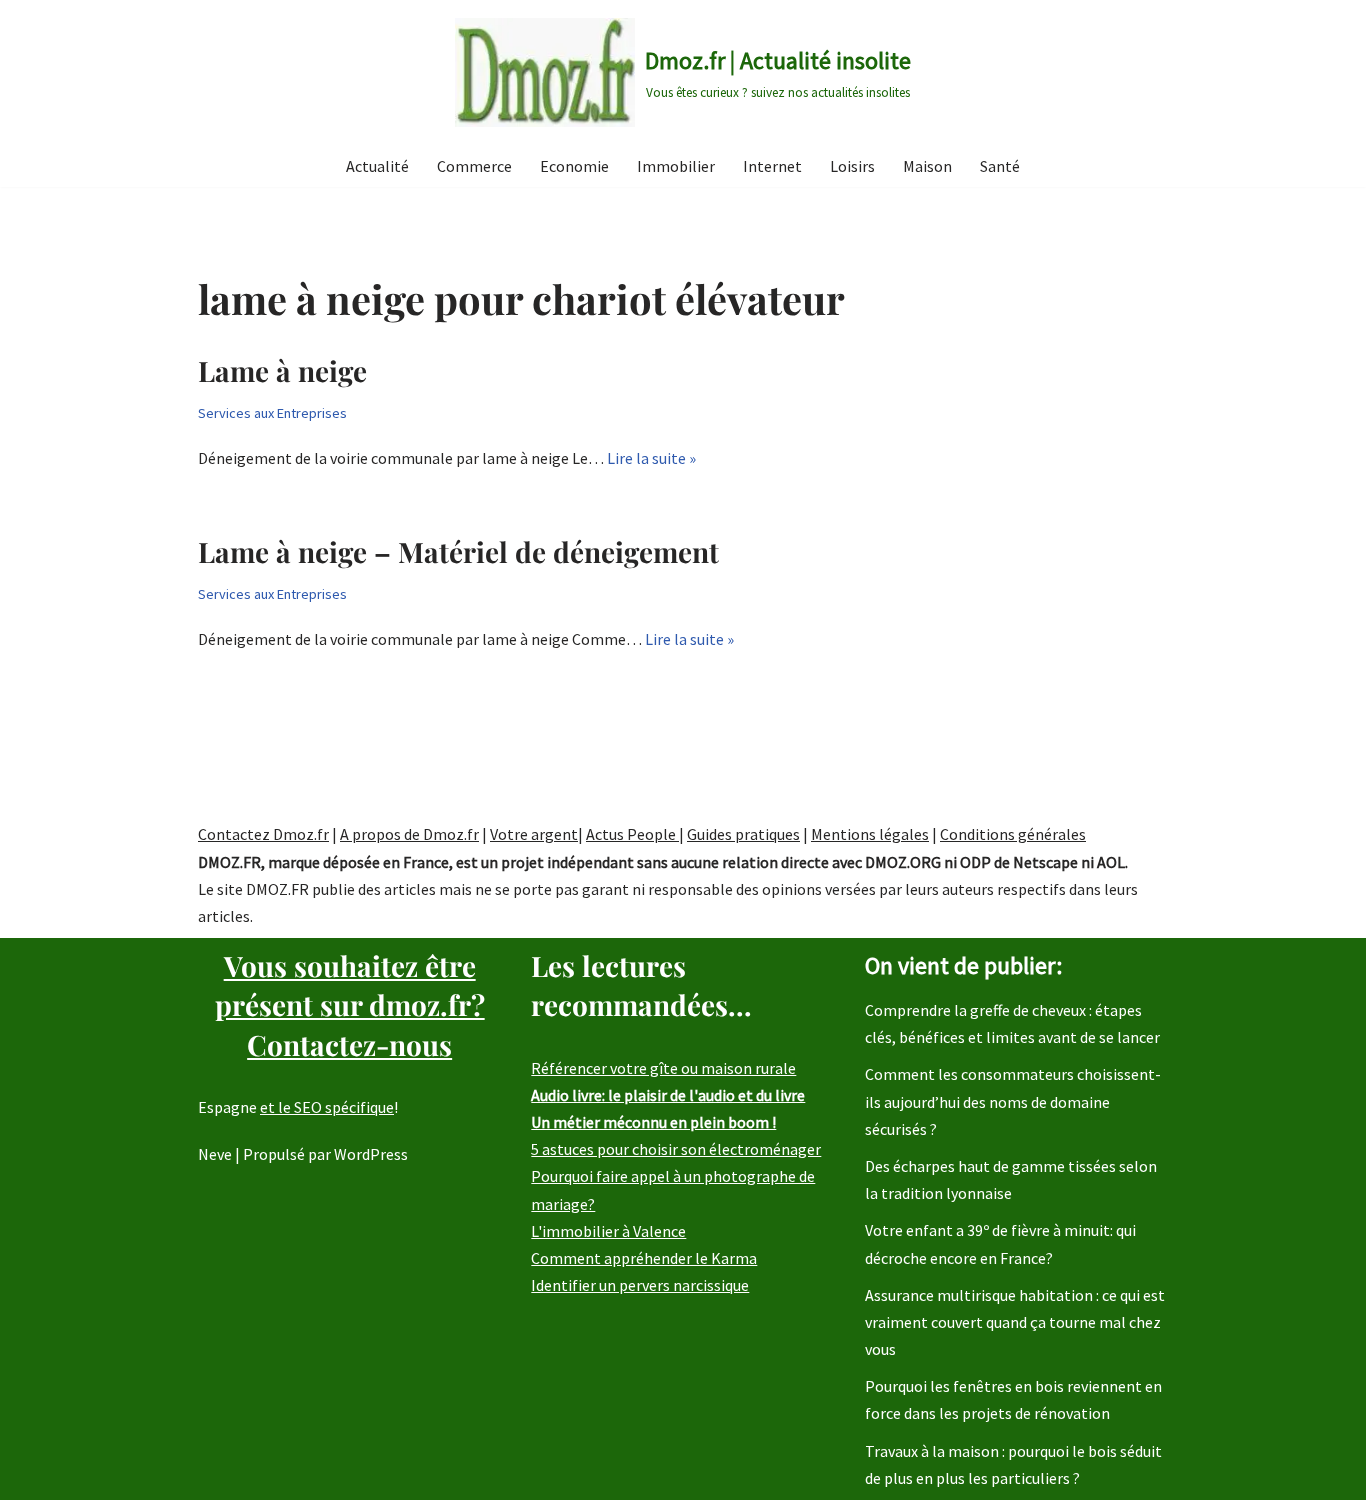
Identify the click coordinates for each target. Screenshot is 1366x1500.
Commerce (474, 166)
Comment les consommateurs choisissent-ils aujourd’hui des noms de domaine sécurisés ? (1013, 1101)
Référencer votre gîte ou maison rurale (663, 1068)
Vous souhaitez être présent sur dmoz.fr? (350, 1004)
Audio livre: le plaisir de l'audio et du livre (668, 1095)
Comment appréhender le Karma (644, 1258)
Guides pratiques (743, 834)
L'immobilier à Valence (608, 1231)
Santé (1000, 166)
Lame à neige (282, 370)
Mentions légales (870, 834)
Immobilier (676, 166)
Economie (574, 166)
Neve (215, 1154)
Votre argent (534, 834)
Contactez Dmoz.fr (263, 834)
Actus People (632, 834)
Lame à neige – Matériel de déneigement (458, 551)
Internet (772, 166)
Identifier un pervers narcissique (640, 1285)
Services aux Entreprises (272, 413)
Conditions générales (1013, 834)
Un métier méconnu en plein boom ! (653, 1122)
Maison (927, 166)
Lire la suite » (651, 458)
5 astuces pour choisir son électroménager (676, 1149)
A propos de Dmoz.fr (409, 834)
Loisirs (852, 166)
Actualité (377, 166)
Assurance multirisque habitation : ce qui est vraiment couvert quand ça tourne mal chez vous (1015, 1322)
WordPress (371, 1154)
